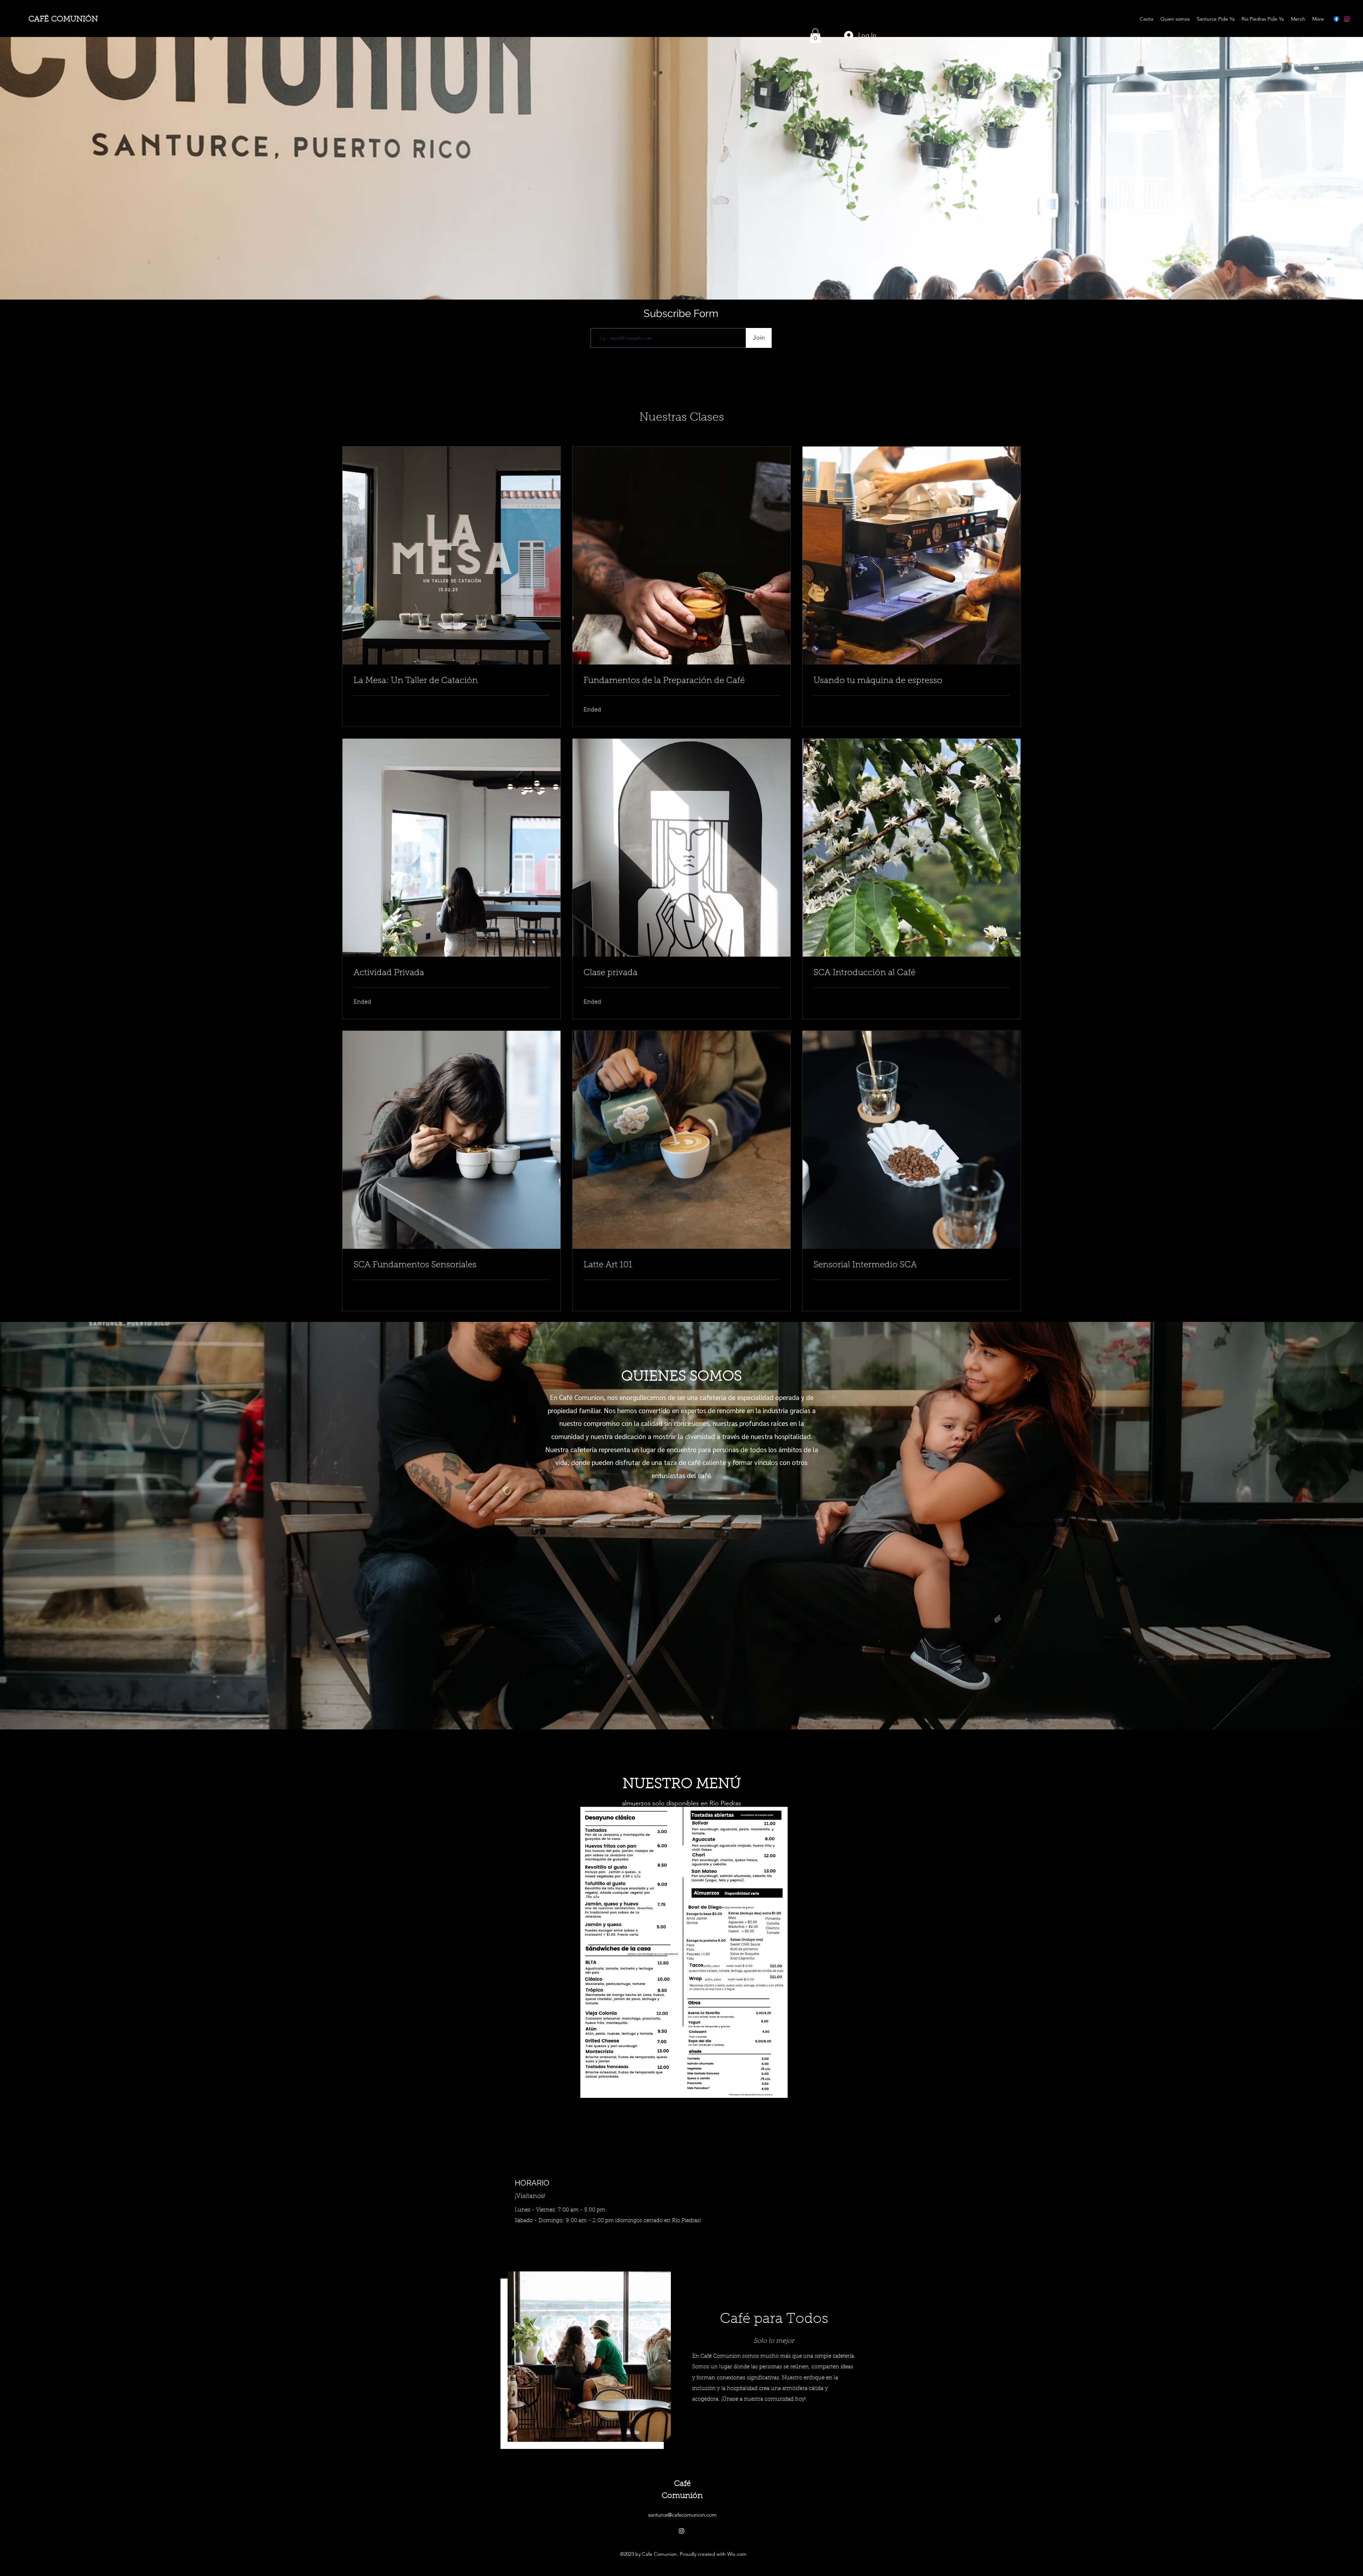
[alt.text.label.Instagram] (1347, 19)
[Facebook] (1336, 19)
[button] (815, 36)
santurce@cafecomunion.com (682, 2515)
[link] (451, 681)
